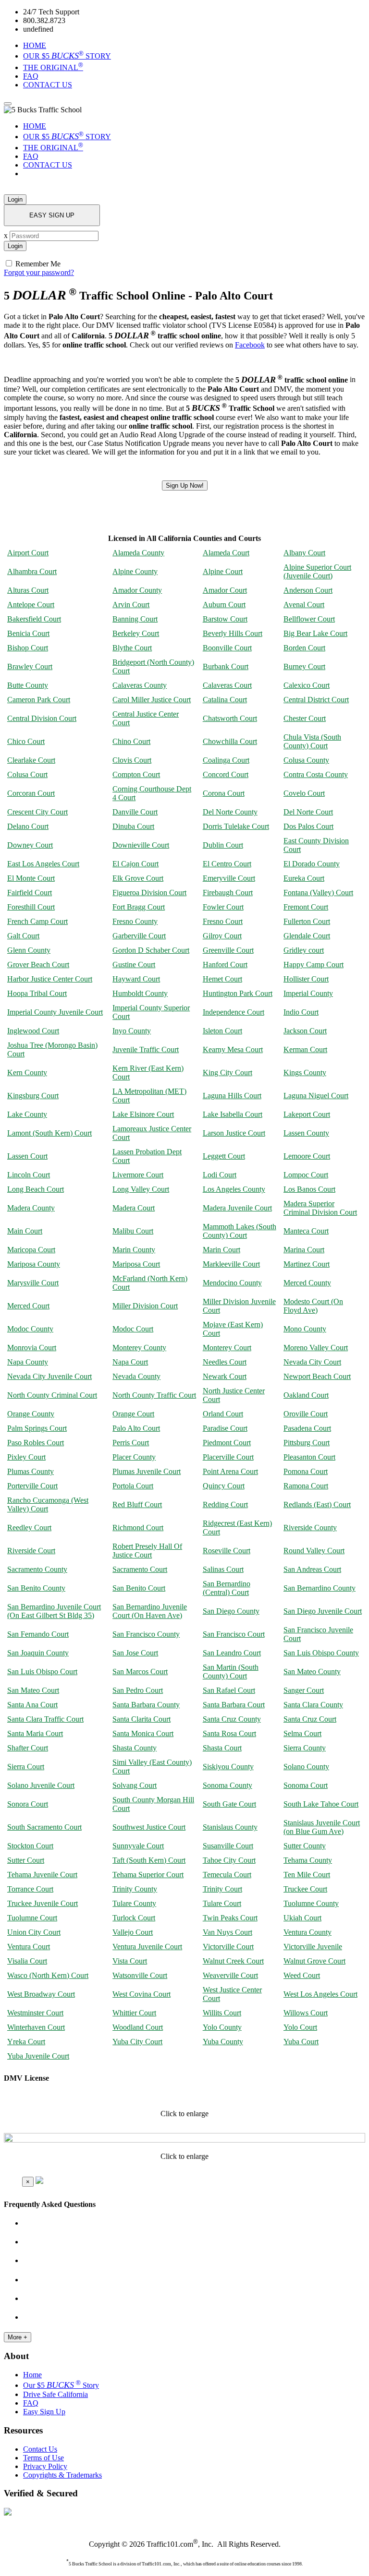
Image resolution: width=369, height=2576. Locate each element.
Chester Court (305, 718)
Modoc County (30, 1329)
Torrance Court (30, 1889)
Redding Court (225, 1504)
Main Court (25, 1231)
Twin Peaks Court (230, 1918)
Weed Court (302, 1975)
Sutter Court (26, 1860)
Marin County (134, 1250)
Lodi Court (220, 1175)
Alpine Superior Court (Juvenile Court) (317, 571)
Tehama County (308, 1860)
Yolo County (222, 2027)
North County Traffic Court (154, 1395)
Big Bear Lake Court (315, 633)
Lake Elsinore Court (143, 1114)
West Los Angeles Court (320, 1994)
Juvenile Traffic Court (146, 1049)
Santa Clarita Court (141, 1719)
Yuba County (223, 2042)
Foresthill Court (31, 907)
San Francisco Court (234, 1634)
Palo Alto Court (136, 1428)
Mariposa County (34, 1264)
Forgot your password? (39, 272)
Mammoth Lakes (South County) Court (240, 1231)
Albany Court (304, 553)
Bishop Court (28, 648)
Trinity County (135, 1889)
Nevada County (136, 1376)
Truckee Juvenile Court (43, 1903)
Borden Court (304, 648)
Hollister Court (306, 979)
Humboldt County (140, 993)
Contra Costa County (316, 774)
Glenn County (29, 950)
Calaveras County (140, 685)
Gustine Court (134, 965)
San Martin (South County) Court (231, 1671)
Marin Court (221, 1250)
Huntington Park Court (238, 993)
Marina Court (304, 1250)
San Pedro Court (138, 1690)
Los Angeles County (234, 1189)
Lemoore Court (307, 1156)
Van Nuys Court (228, 1932)
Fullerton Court (307, 921)
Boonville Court (227, 648)
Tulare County (134, 1903)
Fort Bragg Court (139, 907)
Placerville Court (228, 1457)
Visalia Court (27, 1961)
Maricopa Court (31, 1250)
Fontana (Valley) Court (318, 893)
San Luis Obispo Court (42, 1671)
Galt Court (23, 936)
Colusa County (306, 760)
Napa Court (130, 1362)
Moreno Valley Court (316, 1348)
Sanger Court (304, 1690)
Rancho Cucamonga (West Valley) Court (48, 1504)
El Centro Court (227, 864)
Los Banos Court (309, 1189)
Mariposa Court (136, 1264)
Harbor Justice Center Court (50, 979)
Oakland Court (306, 1395)
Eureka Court (304, 878)
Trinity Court (222, 1889)
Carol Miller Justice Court (152, 700)
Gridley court (304, 950)
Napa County (28, 1362)
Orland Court (223, 1414)
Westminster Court (35, 2013)
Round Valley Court (314, 1551)
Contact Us (40, 2449)
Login (15, 199)
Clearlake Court (31, 760)
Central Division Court (42, 718)
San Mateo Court (33, 1690)
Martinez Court (307, 1264)
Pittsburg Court (307, 1443)
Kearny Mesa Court (233, 1049)
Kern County (27, 1072)
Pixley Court (26, 1457)
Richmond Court (138, 1528)
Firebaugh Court (228, 893)
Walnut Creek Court (233, 1961)
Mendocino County (232, 1283)
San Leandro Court (232, 1653)
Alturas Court (28, 590)
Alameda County (138, 553)
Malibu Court (133, 1231)
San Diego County (231, 1611)
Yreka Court (26, 2042)
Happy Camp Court (314, 965)
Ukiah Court (302, 1918)
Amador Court (225, 590)
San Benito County (36, 1588)
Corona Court (224, 793)
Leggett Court (224, 1156)
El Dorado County (312, 864)
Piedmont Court (227, 1443)
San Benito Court (139, 1588)
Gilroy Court (222, 936)
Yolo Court (300, 2027)
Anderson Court (308, 590)
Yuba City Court (137, 2042)
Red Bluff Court (137, 1504)
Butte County (28, 685)
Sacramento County (37, 1569)
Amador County (137, 590)
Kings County (305, 1072)
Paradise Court (225, 1428)
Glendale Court (307, 936)
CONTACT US (48, 85)
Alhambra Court (32, 571)
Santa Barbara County (146, 1705)
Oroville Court (306, 1414)
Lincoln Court (29, 1175)
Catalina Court (225, 700)
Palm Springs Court (37, 1428)
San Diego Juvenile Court (323, 1611)
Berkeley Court (136, 633)
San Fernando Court (38, 1634)
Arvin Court (131, 605)
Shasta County (135, 1748)
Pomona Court (306, 1471)
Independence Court (234, 1012)
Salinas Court (223, 1569)
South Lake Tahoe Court (321, 1804)
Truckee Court (305, 1889)
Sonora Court (28, 1804)
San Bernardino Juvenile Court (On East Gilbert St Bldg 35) (54, 1611)
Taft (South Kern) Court (149, 1860)
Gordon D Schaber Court (151, 950)
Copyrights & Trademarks (62, 2475)
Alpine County (135, 571)
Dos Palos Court (308, 826)
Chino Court (131, 741)
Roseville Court (227, 1551)
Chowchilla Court (230, 741)
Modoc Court (133, 1329)
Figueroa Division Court (149, 893)
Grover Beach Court (38, 965)
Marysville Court (33, 1283)
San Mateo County (312, 1671)
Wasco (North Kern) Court (48, 1975)
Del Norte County (230, 812)
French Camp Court (37, 921)
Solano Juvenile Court (41, 1785)
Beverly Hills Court (233, 633)
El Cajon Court (135, 864)
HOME (35, 45)
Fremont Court (306, 907)
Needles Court (225, 1362)
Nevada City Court (312, 1362)
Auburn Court (224, 605)
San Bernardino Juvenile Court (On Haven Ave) (150, 1611)
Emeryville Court (229, 878)
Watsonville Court (140, 1975)
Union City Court (34, 1932)
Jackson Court (305, 1031)
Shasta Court (222, 1748)
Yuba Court (301, 2042)
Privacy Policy (45, 2466)
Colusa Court (27, 774)
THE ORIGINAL (53, 67)
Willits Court (222, 2013)
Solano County (306, 1767)
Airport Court (28, 553)
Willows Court (306, 2013)
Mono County (305, 1329)
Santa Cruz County (232, 1719)
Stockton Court (30, 1846)
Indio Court (301, 1012)
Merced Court (28, 1306)
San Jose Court (135, 1653)
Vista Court (130, 1961)
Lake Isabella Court (233, 1114)
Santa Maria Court (35, 1733)
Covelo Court (304, 793)
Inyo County (132, 1031)
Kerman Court (305, 1049)
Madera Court (134, 1208)
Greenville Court (228, 950)
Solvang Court (135, 1785)
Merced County (307, 1283)
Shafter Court (28, 1748)
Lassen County (306, 1133)
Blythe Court (132, 648)
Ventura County (307, 1932)
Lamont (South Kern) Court (49, 1133)
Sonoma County (228, 1785)
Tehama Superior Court (148, 1875)
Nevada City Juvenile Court (49, 1376)
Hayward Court (136, 979)
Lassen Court (27, 1156)
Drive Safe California (55, 2394)
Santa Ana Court (32, 1705)
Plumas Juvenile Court (147, 1471)
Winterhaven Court (36, 2027)
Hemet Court (222, 979)
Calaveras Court (227, 685)
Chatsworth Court (230, 718)
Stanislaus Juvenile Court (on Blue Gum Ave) (322, 1827)
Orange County (31, 1414)
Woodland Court (138, 2027)
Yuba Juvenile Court (38, 2056)
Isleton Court (222, 1031)
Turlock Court (134, 1918)
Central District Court (316, 700)
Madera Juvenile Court (237, 1208)
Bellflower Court (309, 619)
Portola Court (133, 1486)
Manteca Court (306, 1231)
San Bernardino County (320, 1588)
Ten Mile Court (307, 1875)
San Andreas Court (312, 1569)
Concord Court (226, 774)
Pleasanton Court (309, 1457)
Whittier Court (134, 2013)
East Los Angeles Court (43, 864)
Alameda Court (226, 553)
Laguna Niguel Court (316, 1096)
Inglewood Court (33, 1031)
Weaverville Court (230, 1975)
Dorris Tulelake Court (236, 826)
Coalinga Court (226, 760)
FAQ (31, 76)
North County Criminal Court (52, 1395)
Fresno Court (223, 921)
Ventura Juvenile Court (147, 1947)
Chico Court (26, 741)
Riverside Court (31, 1551)
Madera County (31, 1208)
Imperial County (308, 993)
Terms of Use (43, 2458)
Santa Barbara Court (234, 1705)
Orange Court (133, 1414)
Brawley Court (30, 666)
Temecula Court (227, 1875)
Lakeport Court (307, 1114)
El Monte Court (31, 878)
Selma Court (302, 1733)
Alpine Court (223, 571)
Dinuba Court (133, 826)
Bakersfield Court (34, 619)
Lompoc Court (306, 1175)
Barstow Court (225, 619)
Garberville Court (139, 936)
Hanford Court (225, 965)
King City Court (228, 1072)
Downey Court (30, 845)
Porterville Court (32, 1486)
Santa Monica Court (143, 1733)
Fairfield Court (30, 893)
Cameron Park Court (39, 700)
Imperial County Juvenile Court (55, 1012)
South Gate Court (229, 1804)
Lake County (27, 1114)
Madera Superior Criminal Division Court (320, 1208)
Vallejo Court (133, 1932)
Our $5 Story (61, 2385)
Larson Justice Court (234, 1133)
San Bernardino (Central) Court (227, 1588)
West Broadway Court (41, 1994)
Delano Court (28, 826)
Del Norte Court (308, 812)
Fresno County (135, 921)
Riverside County (310, 1528)
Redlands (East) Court (317, 1504)
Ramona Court (306, 1486)
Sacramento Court (140, 1569)
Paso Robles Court (36, 1443)
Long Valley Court (141, 1189)
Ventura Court (29, 1947)
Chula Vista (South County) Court (312, 741)
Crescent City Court (37, 812)
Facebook (250, 345)
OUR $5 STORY (67, 56)
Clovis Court (132, 760)
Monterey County (139, 1348)
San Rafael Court (229, 1690)
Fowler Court (223, 907)
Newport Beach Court (317, 1376)
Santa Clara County (313, 1705)
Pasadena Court (307, 1428)
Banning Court (135, 619)
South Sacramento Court (44, 1827)
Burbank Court (226, 666)
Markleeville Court (231, 1264)
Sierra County (305, 1748)
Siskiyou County (228, 1767)
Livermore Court (138, 1175)
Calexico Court (307, 685)
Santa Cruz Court (310, 1719)
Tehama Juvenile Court (42, 1875)
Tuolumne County (311, 1903)
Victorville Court (228, 1947)
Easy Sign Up (44, 2412)
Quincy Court (224, 1486)
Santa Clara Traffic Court (45, 1719)
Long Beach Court (36, 1189)
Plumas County (31, 1471)
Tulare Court (222, 1903)
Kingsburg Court (33, 1096)
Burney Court (304, 666)
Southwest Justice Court (149, 1827)
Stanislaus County (230, 1827)
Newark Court (225, 1376)
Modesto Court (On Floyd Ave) (313, 1306)
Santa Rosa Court (229, 1733)
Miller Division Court (145, 1306)
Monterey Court (227, 1348)
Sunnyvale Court (138, 1846)
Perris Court (131, 1443)
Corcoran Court (31, 793)
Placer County (134, 1457)
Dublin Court (223, 845)
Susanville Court (228, 1846)
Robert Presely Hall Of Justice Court (147, 1551)
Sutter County (305, 1846)
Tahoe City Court (229, 1860)
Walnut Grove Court (314, 1961)
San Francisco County (146, 1634)
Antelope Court (31, 605)
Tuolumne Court (32, 1918)
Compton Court (136, 774)
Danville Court (135, 812)
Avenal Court (304, 605)
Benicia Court (28, 633)
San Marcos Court (140, 1671)
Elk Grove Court (138, 878)
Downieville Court (141, 845)
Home (32, 2375)
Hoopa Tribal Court (37, 993)
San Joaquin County (38, 1653)
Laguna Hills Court (232, 1096)
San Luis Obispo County (321, 1653)
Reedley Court (29, 1528)
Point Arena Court (230, 1471)
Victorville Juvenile (313, 1947)
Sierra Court (26, 1767)
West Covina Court (141, 1994)
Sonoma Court (306, 1785)
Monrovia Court (32, 1348)
